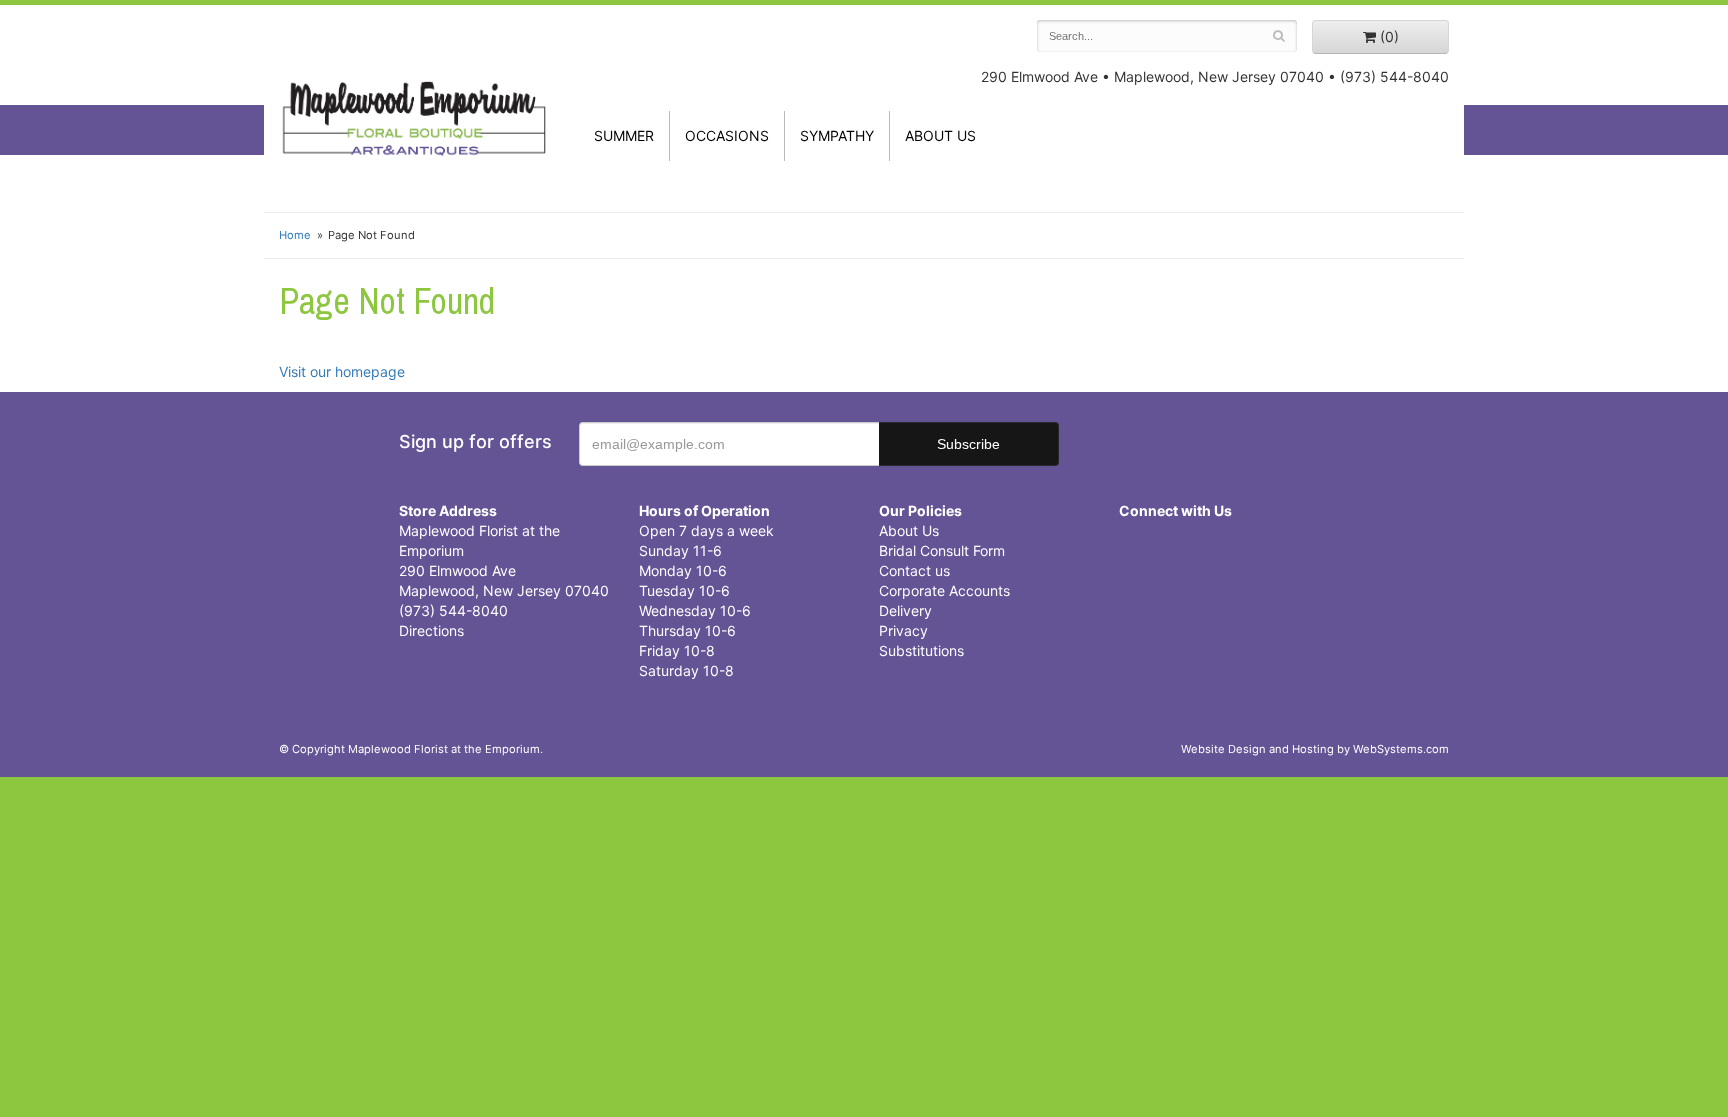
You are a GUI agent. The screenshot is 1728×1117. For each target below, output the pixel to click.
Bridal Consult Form (942, 550)
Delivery (905, 610)
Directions (431, 630)
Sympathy (837, 135)
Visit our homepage (342, 371)
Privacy (903, 630)
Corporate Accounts (944, 590)
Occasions (727, 135)
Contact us (914, 570)
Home (295, 235)
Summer (624, 135)
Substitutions (921, 650)
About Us (909, 530)
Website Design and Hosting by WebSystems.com (1315, 749)
